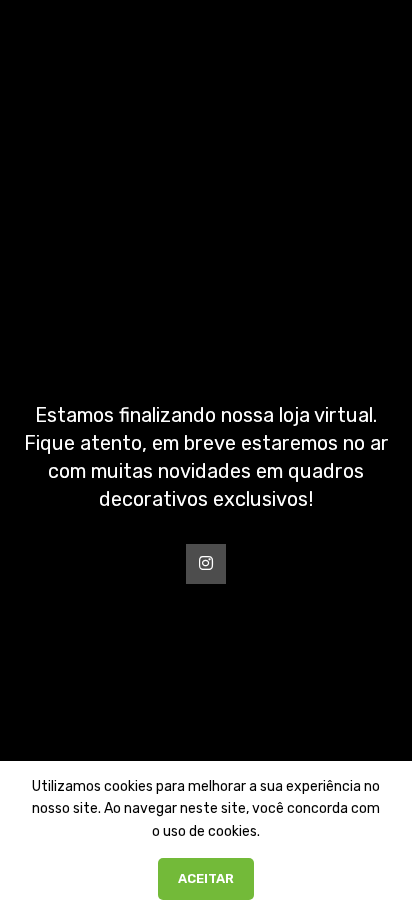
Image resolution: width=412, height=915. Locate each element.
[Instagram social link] (206, 564)
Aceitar (206, 878)
